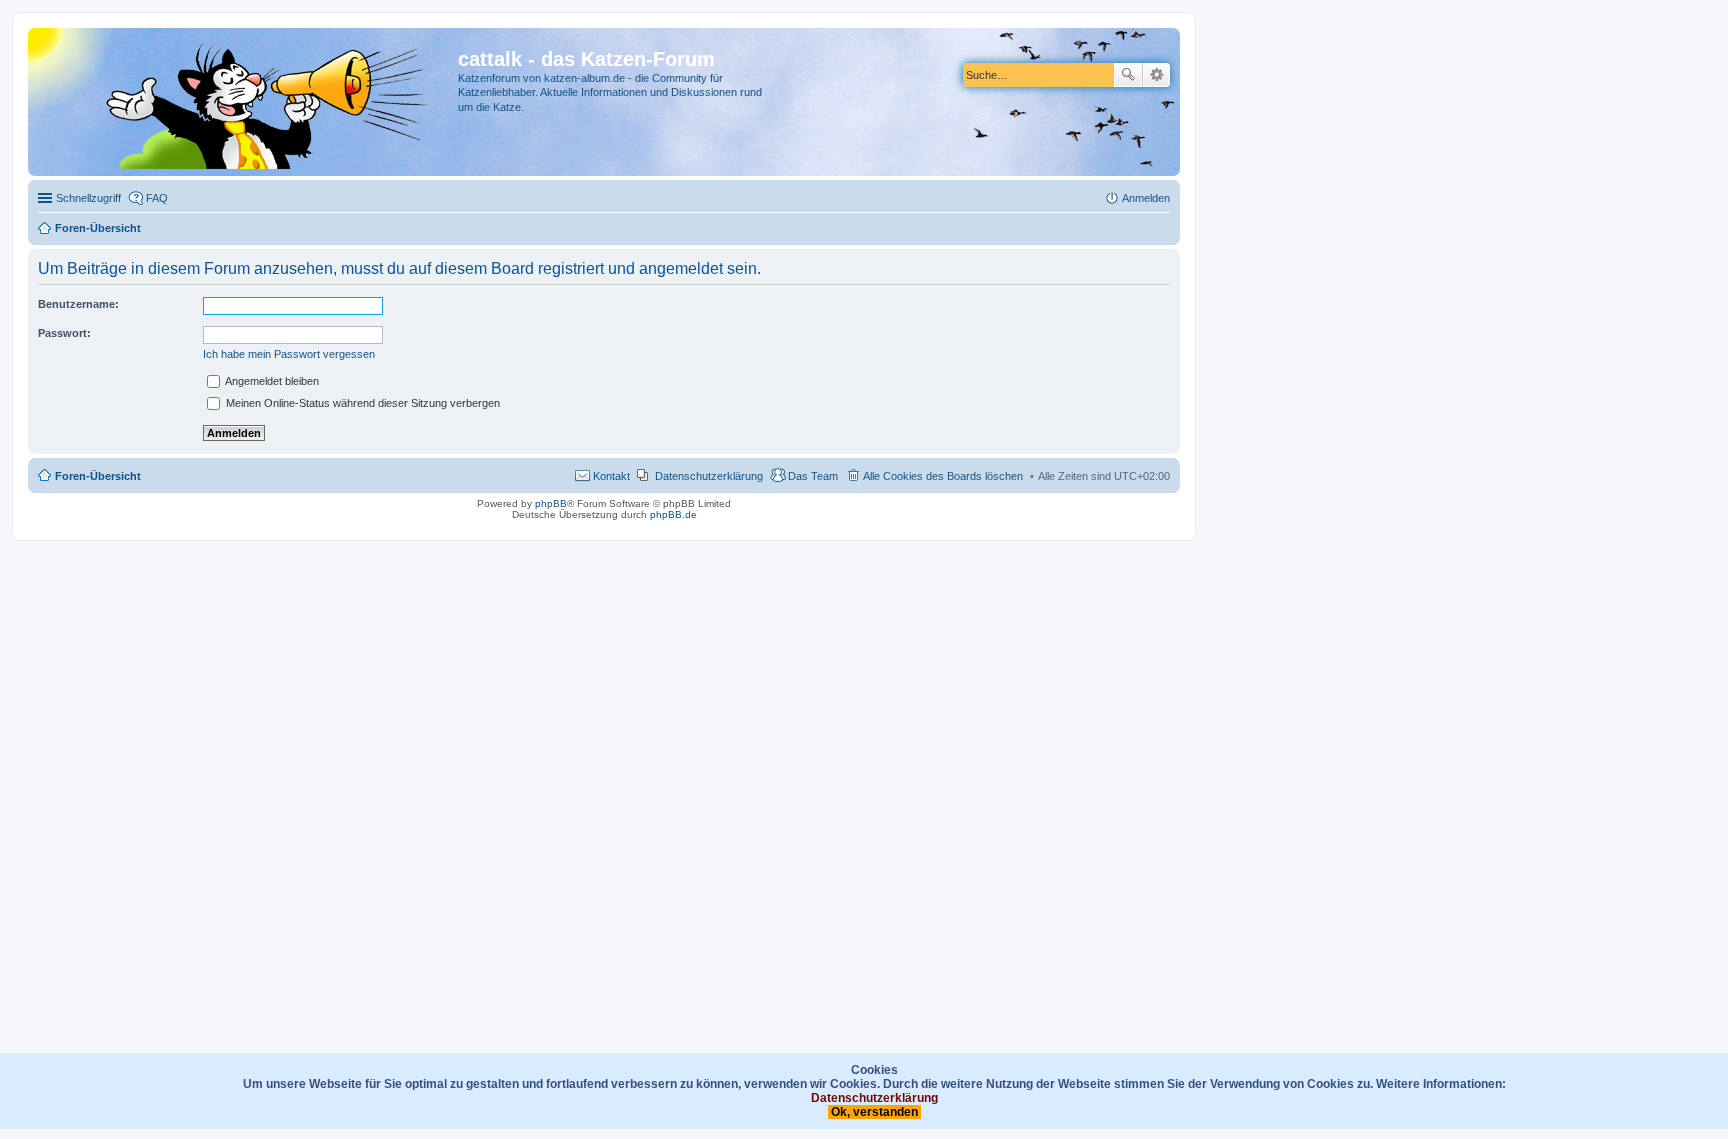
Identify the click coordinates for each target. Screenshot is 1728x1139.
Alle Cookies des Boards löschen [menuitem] (943, 476)
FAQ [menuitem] (157, 198)
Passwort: (64, 333)
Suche (1128, 75)
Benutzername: (78, 304)
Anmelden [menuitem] (1146, 198)
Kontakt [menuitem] (611, 476)
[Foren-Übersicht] (245, 102)
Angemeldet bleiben (271, 381)
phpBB (551, 503)
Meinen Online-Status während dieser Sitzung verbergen (361, 403)
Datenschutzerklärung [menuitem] (709, 476)
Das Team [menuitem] (813, 476)
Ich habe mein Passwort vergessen (289, 354)
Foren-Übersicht (98, 476)
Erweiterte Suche (1156, 75)
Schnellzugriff (88, 198)
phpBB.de (673, 514)
